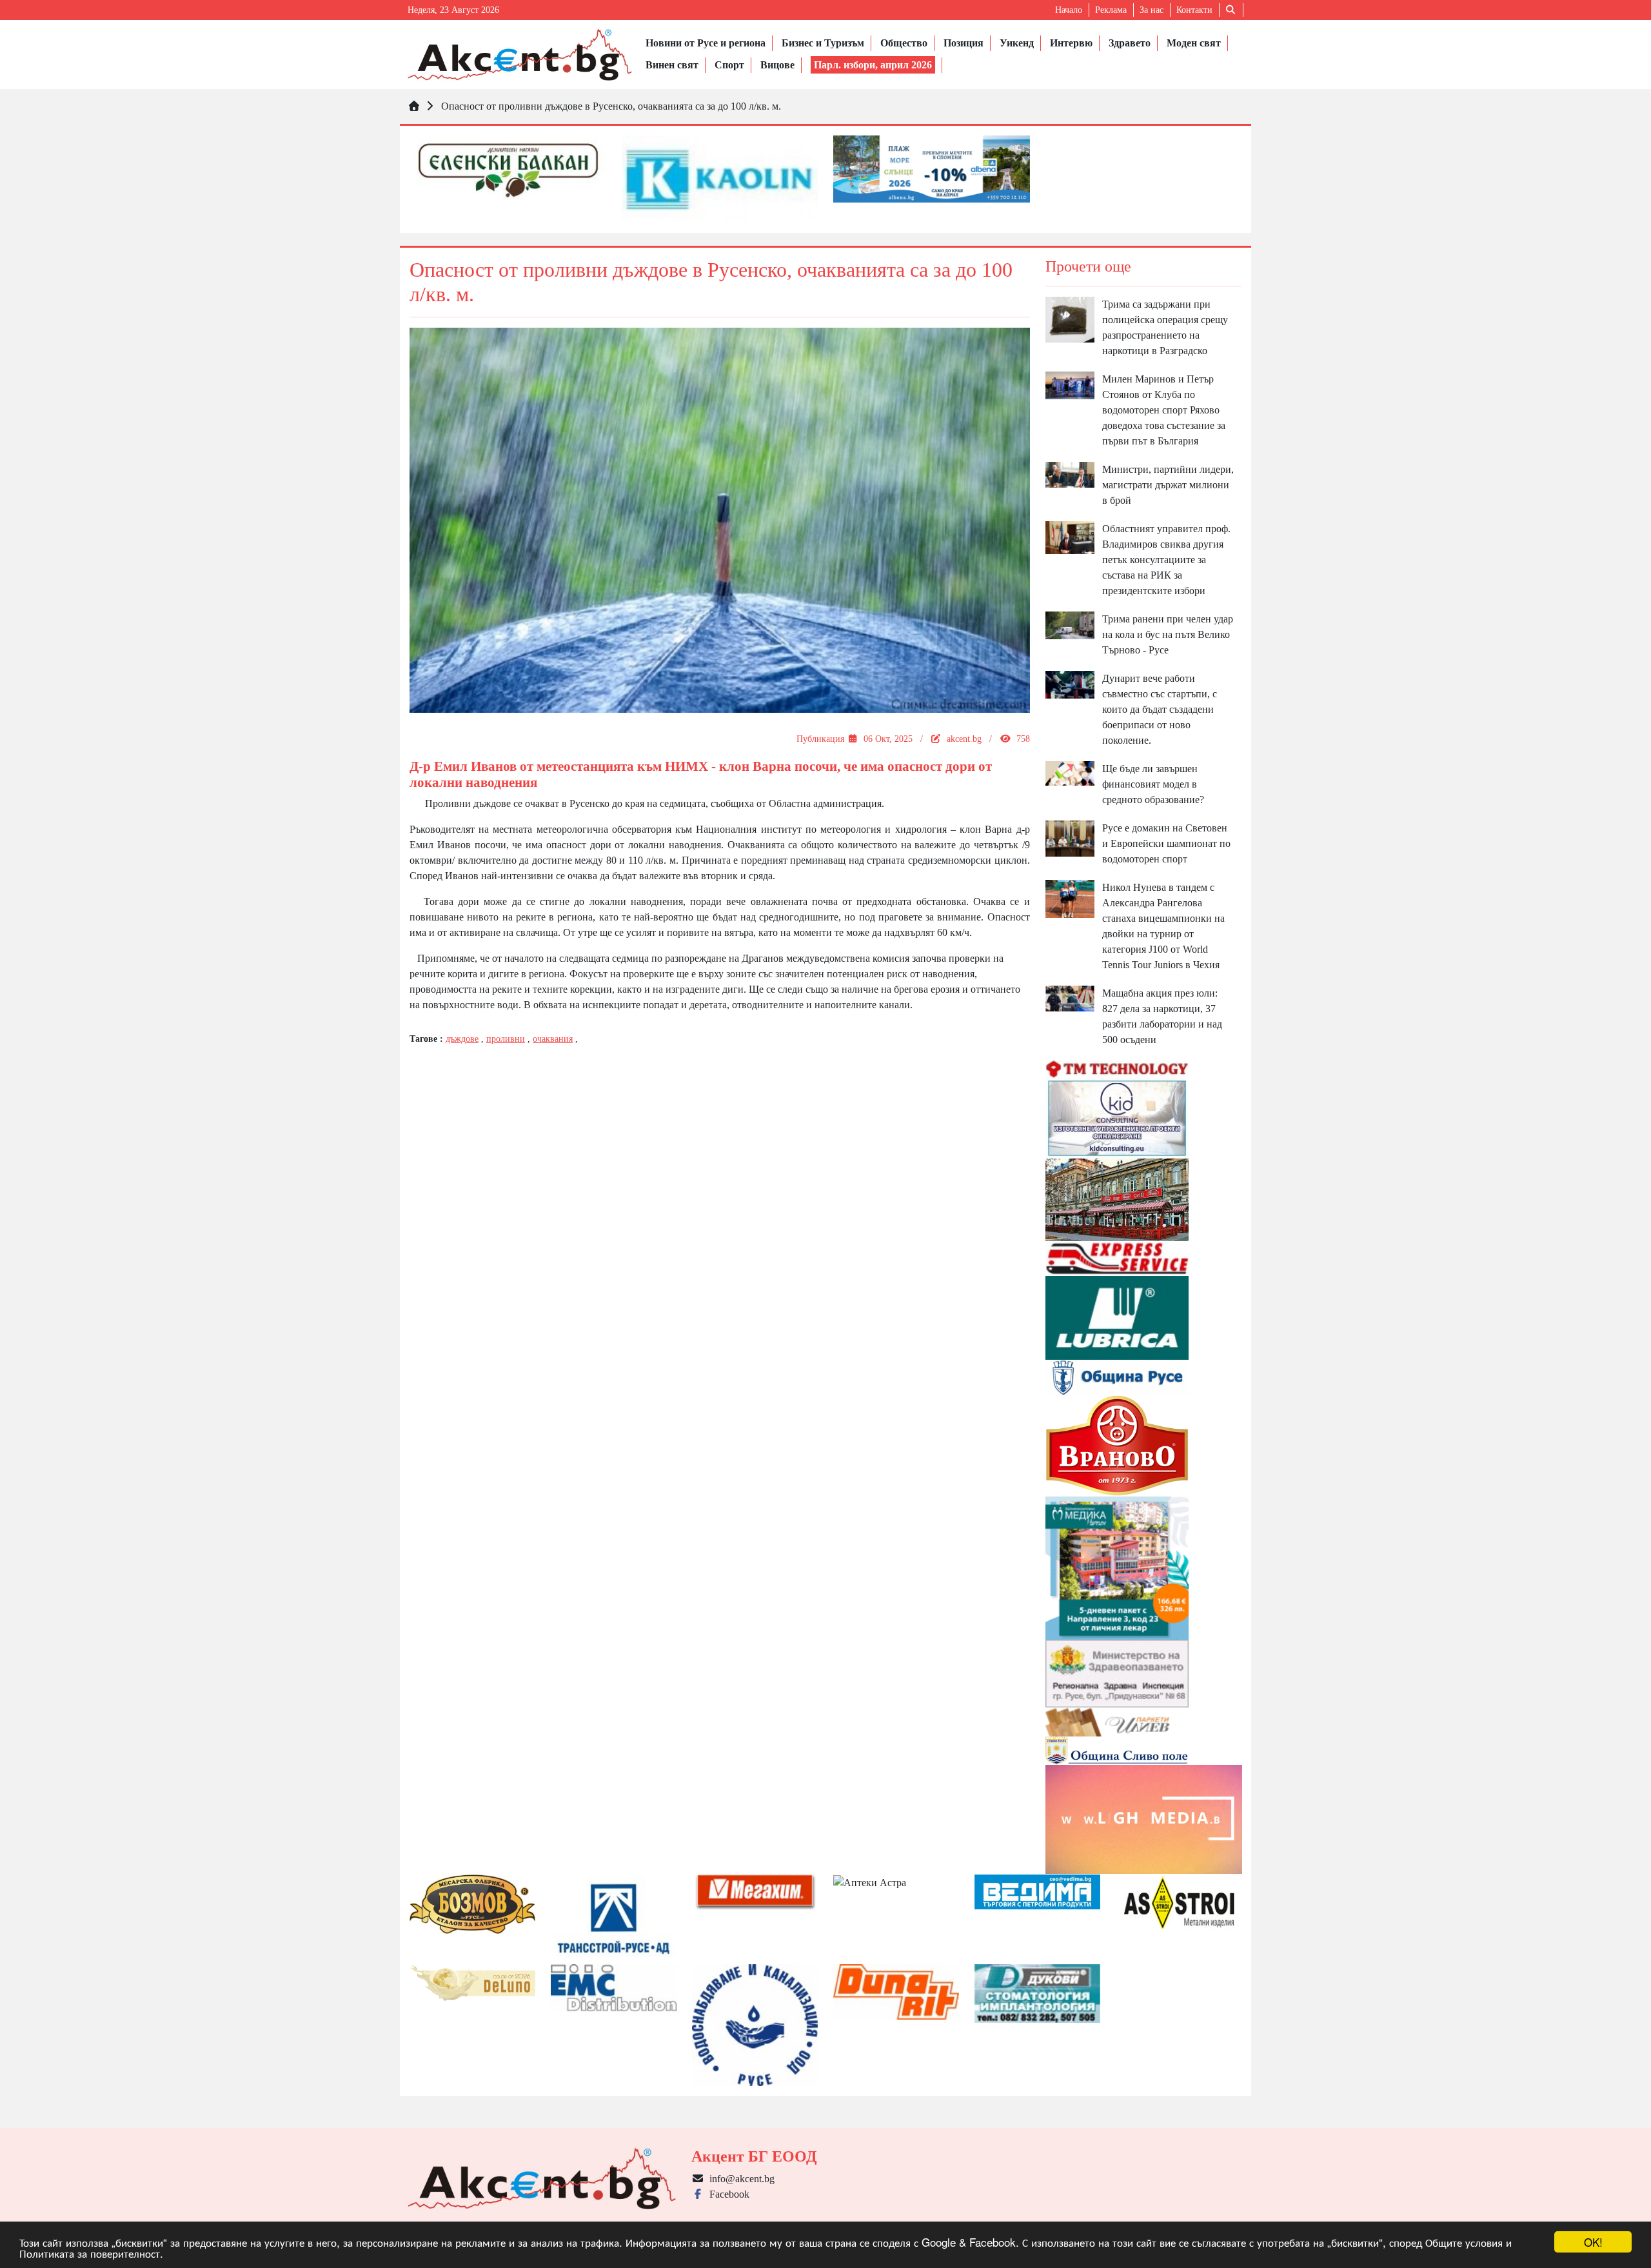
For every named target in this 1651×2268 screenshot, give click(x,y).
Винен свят (672, 65)
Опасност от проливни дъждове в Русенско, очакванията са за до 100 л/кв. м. (611, 106)
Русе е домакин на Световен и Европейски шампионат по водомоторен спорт (1166, 843)
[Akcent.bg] (520, 55)
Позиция (964, 43)
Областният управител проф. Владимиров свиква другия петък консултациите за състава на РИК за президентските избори (1166, 560)
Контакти (1194, 10)
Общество (904, 43)
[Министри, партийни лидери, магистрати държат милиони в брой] (1070, 474)
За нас (1152, 10)
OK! (1593, 2242)
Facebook (727, 2194)
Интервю (1071, 43)
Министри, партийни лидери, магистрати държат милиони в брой (1168, 485)
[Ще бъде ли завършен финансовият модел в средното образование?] (1070, 772)
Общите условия (1464, 2242)
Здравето (1130, 43)
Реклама (1111, 10)
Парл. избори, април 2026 (873, 65)
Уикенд (1017, 43)
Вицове (777, 65)
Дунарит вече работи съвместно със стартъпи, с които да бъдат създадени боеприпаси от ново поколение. (1160, 709)
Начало (1069, 10)
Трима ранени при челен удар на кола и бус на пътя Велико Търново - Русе (1168, 634)
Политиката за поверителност (90, 2253)
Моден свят (1194, 43)
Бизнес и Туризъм (823, 43)
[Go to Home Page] (414, 106)
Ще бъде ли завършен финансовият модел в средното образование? (1153, 784)
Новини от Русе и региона (706, 43)
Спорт (729, 65)
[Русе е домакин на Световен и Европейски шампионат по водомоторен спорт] (1070, 838)
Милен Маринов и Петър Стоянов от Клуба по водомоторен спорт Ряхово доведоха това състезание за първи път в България (1164, 410)
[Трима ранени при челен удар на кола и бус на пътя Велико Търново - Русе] (1070, 624)
